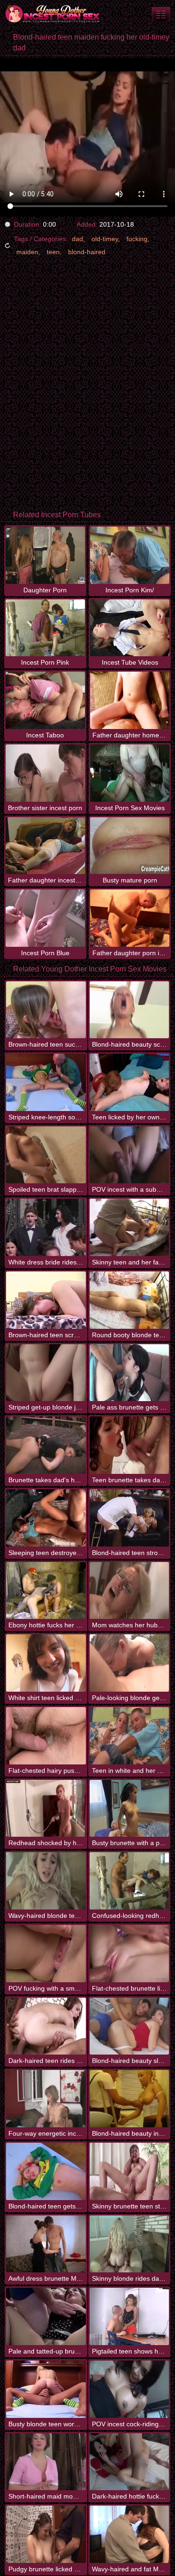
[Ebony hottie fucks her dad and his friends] (46, 1591)
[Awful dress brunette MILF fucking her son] (46, 2244)
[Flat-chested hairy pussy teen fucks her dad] (46, 1736)
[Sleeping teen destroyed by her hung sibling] (46, 1518)
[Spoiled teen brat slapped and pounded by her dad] (46, 1155)
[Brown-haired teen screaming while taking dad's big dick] (46, 1300)
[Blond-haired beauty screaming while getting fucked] (129, 1010)
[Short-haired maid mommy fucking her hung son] (46, 2462)
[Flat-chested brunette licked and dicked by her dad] (129, 1954)
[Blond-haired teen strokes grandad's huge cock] (129, 1518)
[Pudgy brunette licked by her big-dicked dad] (46, 2534)
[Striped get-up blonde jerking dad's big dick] (46, 1373)
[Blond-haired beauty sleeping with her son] (129, 2026)
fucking (137, 239)
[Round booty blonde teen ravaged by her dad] (129, 1300)
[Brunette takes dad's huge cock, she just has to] (46, 1445)
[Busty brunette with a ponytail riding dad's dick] (129, 1809)
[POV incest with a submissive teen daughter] (129, 1155)
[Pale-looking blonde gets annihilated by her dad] (129, 1663)
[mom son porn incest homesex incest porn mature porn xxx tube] (161, 14)
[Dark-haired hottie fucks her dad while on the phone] (129, 2462)
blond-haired (87, 252)
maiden (27, 252)
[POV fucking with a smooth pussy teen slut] (46, 1954)
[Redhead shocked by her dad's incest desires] (46, 1809)
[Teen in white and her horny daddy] (129, 1736)
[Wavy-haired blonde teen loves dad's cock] (46, 1881)
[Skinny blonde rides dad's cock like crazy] (129, 2244)
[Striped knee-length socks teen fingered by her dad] (46, 1082)
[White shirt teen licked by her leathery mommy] (46, 1663)
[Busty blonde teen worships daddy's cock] (46, 2389)
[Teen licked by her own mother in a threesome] (129, 1082)
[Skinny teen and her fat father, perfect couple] (129, 1227)
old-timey (105, 239)
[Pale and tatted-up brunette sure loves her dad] (46, 2316)
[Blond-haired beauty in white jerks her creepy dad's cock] (129, 2099)
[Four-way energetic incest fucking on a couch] (46, 2099)
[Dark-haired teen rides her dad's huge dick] (46, 2026)
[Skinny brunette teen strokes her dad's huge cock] (129, 2171)
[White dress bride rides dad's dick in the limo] (46, 1227)
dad (77, 239)
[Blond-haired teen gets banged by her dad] (46, 2171)
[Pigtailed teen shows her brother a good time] (129, 2316)
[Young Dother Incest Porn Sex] (56, 14)
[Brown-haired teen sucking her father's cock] (46, 1010)
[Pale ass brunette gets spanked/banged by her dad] (129, 1373)
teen (53, 252)
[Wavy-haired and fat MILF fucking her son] (129, 2534)
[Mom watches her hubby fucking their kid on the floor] (129, 1591)
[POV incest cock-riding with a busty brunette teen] (129, 2389)
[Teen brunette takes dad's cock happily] (129, 1445)
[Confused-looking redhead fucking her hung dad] (129, 1881)
